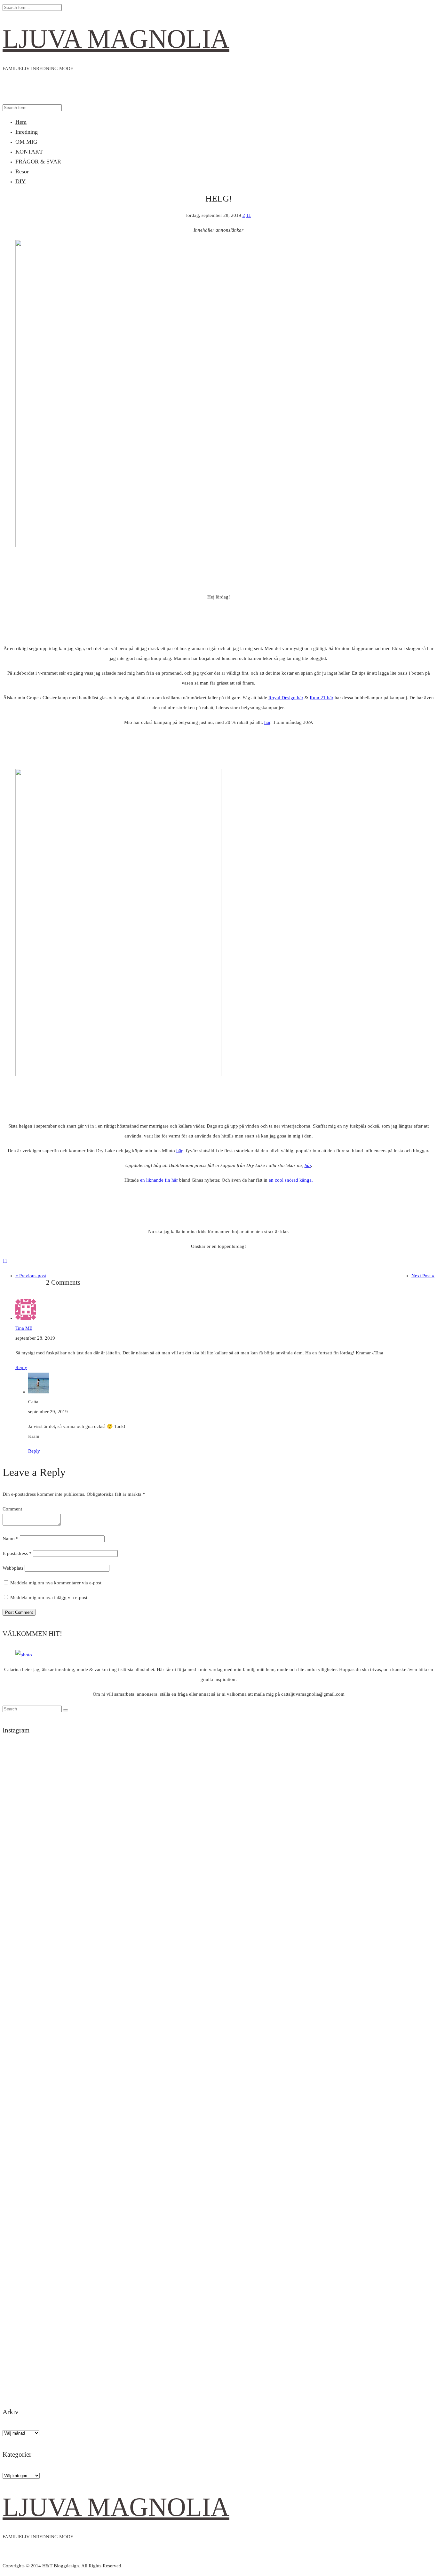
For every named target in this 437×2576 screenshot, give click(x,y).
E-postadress (17, 1553)
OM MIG (26, 142)
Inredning (27, 132)
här (267, 722)
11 (249, 215)
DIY (20, 181)
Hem (21, 122)
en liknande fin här (160, 1180)
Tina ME (24, 1328)
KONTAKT (29, 152)
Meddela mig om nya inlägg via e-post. (49, 1597)
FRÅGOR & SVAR (38, 162)
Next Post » (423, 1276)
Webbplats (13, 1568)
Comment (12, 1509)
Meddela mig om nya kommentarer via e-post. (56, 1583)
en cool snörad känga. (291, 1180)
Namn (11, 1539)
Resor (22, 171)
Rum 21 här (322, 698)
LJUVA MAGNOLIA (116, 39)
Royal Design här (286, 698)
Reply (21, 1367)
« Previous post (31, 1276)
